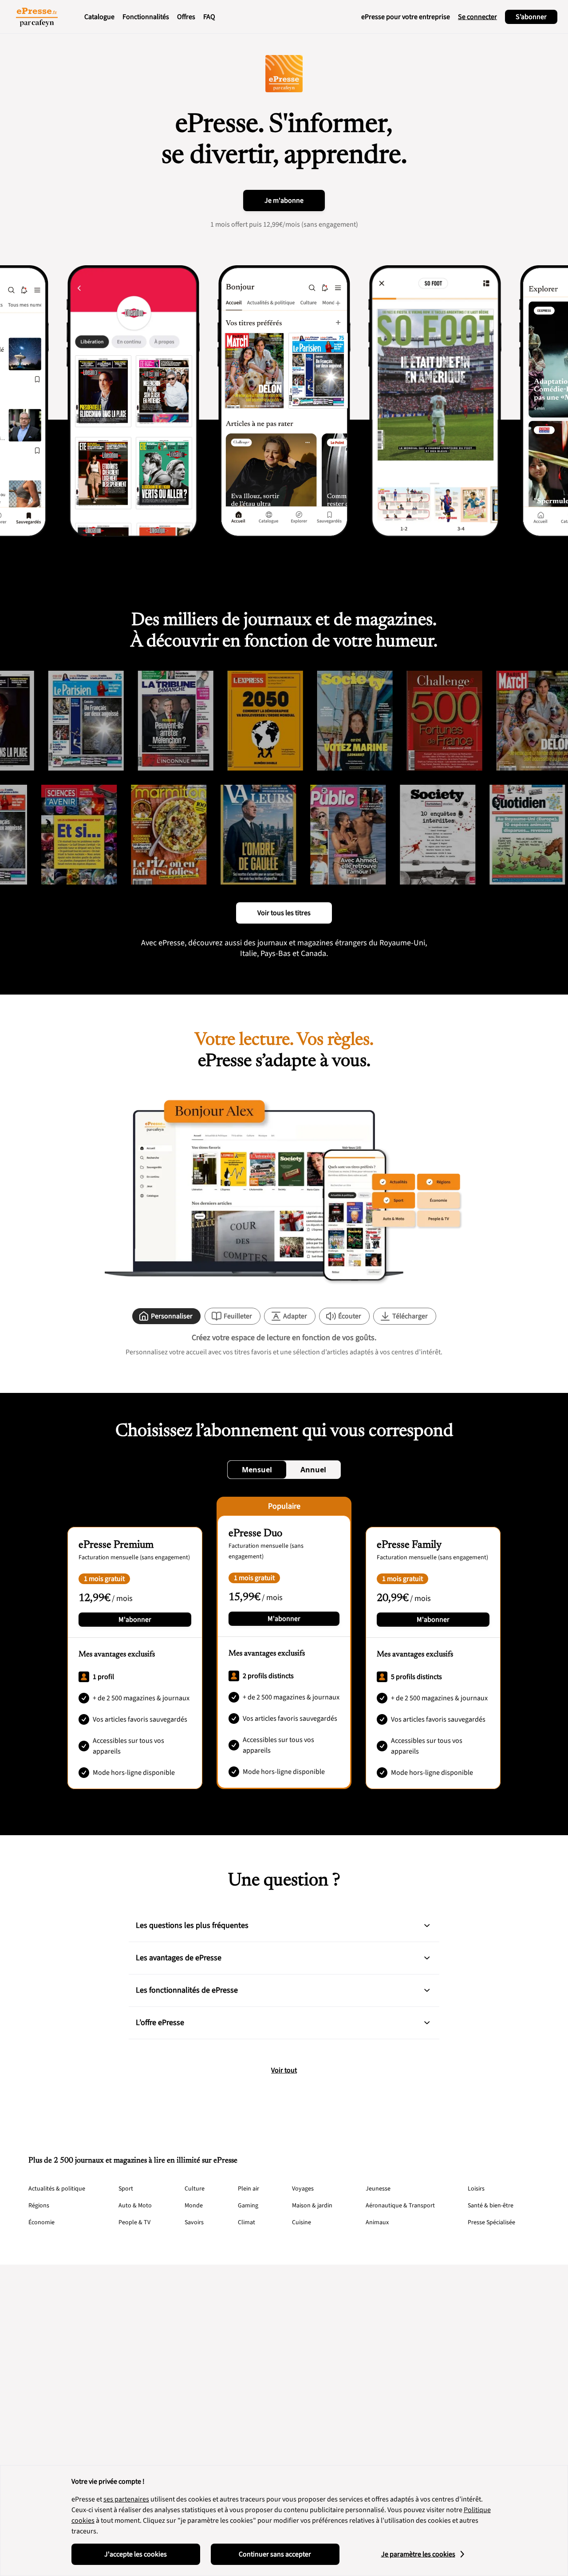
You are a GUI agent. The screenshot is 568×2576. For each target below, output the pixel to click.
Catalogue (99, 17)
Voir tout (284, 2070)
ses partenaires (126, 2499)
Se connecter (477, 17)
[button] (427, 1926)
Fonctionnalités (146, 17)
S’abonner (531, 17)
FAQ (209, 17)
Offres (186, 17)
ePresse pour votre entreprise (406, 17)
